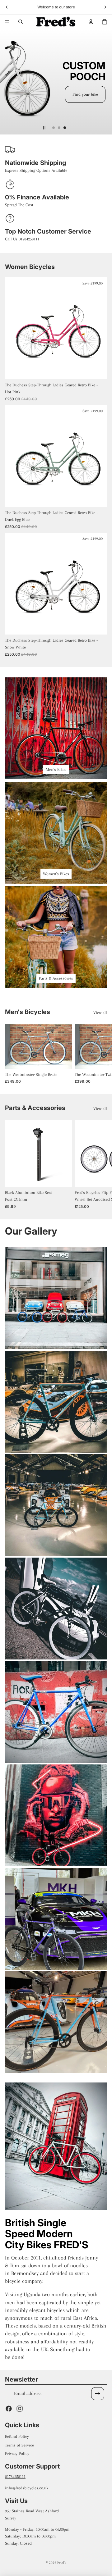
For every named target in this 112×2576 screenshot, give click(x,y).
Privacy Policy (17, 2453)
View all (100, 1013)
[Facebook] (9, 2409)
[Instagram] (20, 2409)
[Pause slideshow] (44, 128)
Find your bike (85, 94)
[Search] (21, 22)
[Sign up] (98, 2394)
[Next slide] (105, 7)
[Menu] (7, 22)
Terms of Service (19, 2445)
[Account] (91, 22)
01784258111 (29, 239)
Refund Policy (17, 2436)
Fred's (62, 2562)
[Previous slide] (7, 7)
